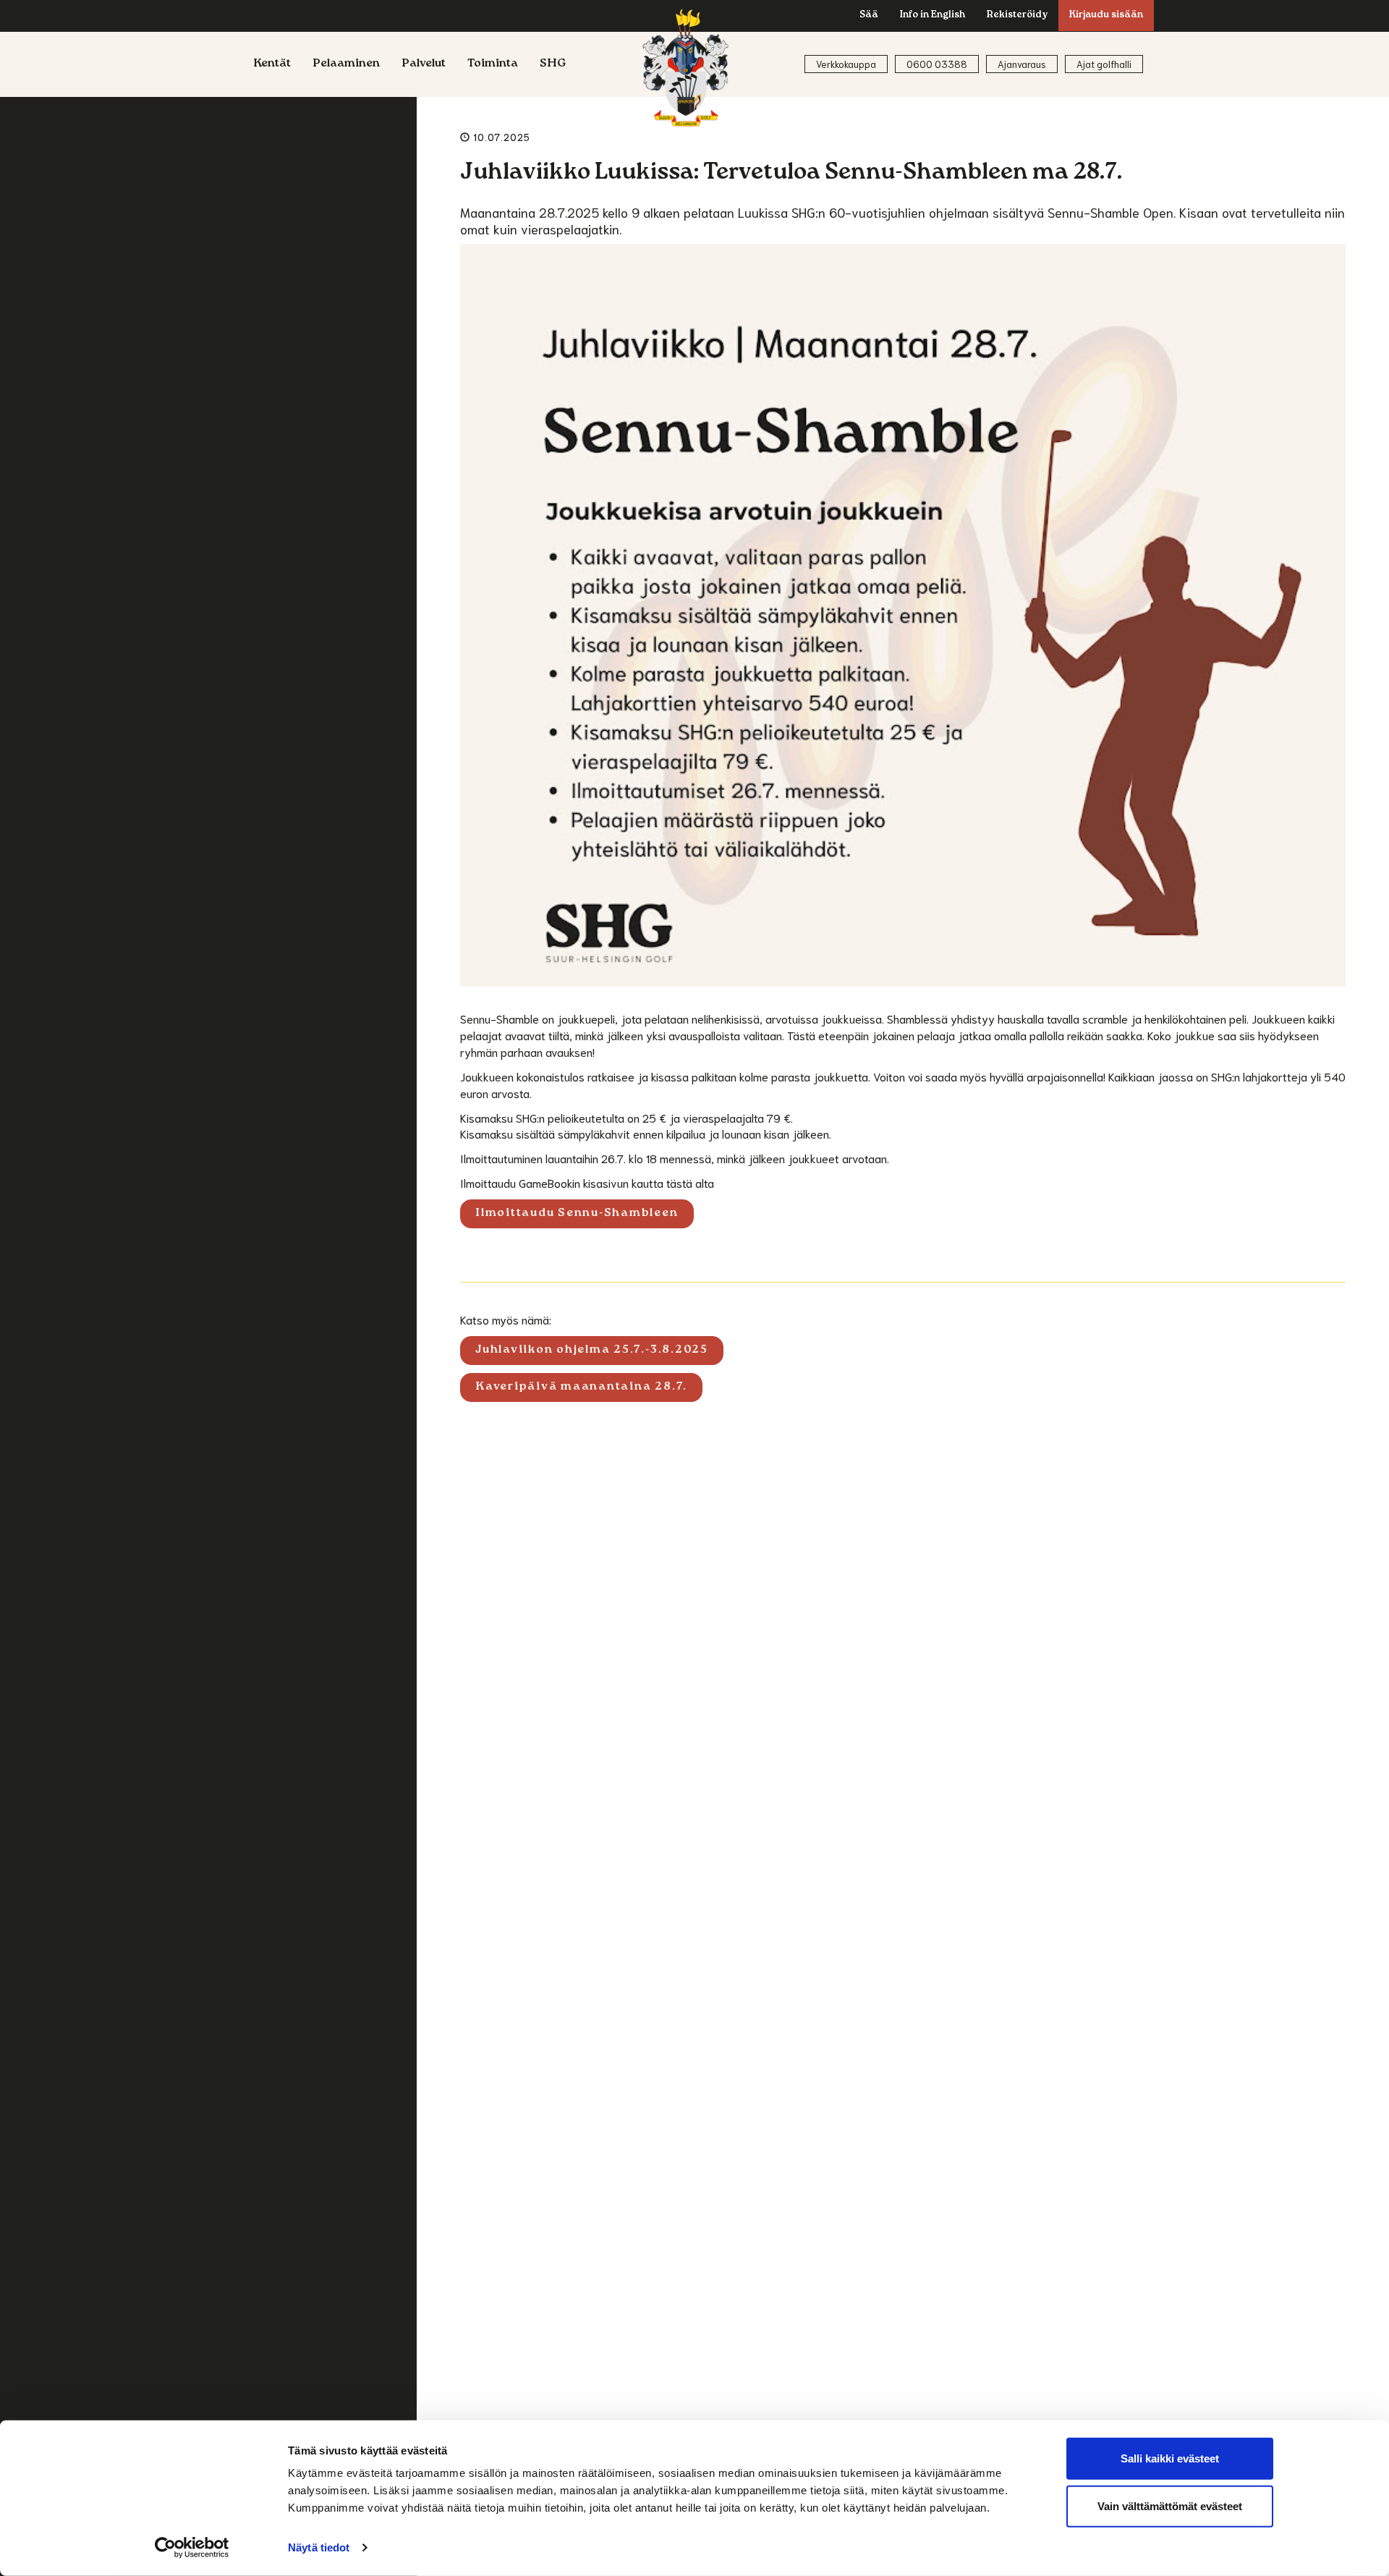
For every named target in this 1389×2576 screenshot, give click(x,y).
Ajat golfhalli (1104, 64)
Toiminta (493, 64)
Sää (869, 16)
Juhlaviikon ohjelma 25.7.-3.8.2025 (592, 1351)
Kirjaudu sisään (1106, 16)
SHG (553, 64)
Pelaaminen (346, 64)
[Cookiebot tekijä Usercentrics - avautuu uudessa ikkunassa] (192, 2548)
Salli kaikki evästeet (1170, 2458)
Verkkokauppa (846, 64)
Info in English (933, 16)
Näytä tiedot (319, 2547)
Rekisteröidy (1017, 16)
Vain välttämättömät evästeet (1170, 2505)
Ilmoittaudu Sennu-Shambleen (577, 1214)
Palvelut (424, 64)
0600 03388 (937, 64)
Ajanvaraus (1022, 64)
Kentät (272, 64)
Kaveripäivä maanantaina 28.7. (581, 1387)
